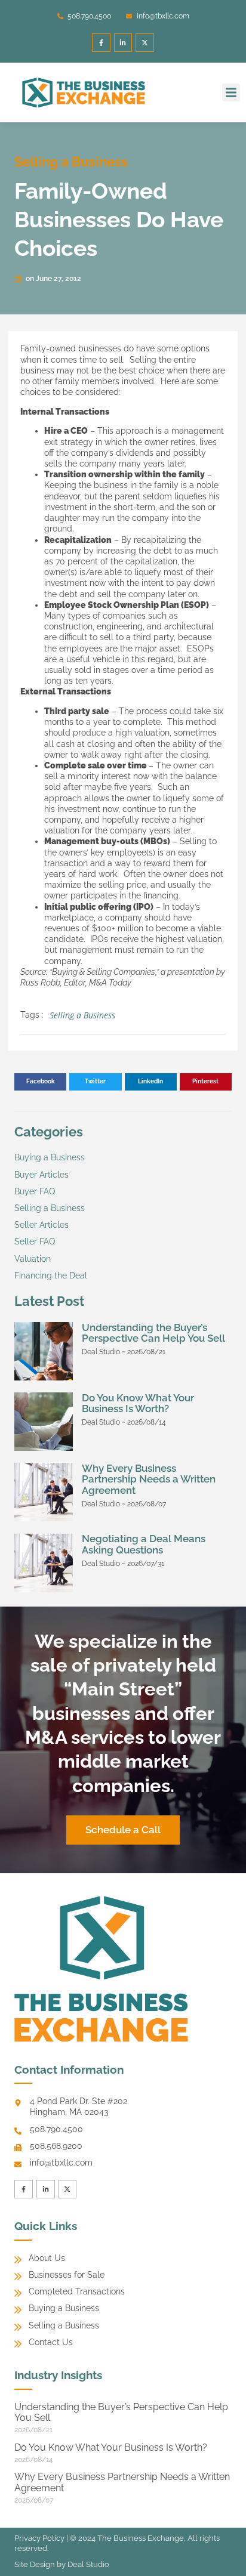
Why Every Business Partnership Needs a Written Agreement (149, 1479)
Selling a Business (71, 162)
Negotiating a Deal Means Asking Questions (144, 1544)
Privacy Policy (39, 2538)
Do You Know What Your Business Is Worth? (138, 1403)
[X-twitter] (145, 43)
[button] (231, 92)
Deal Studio (88, 2564)
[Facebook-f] (101, 43)
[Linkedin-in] (123, 43)
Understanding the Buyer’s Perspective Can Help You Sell (153, 1333)
